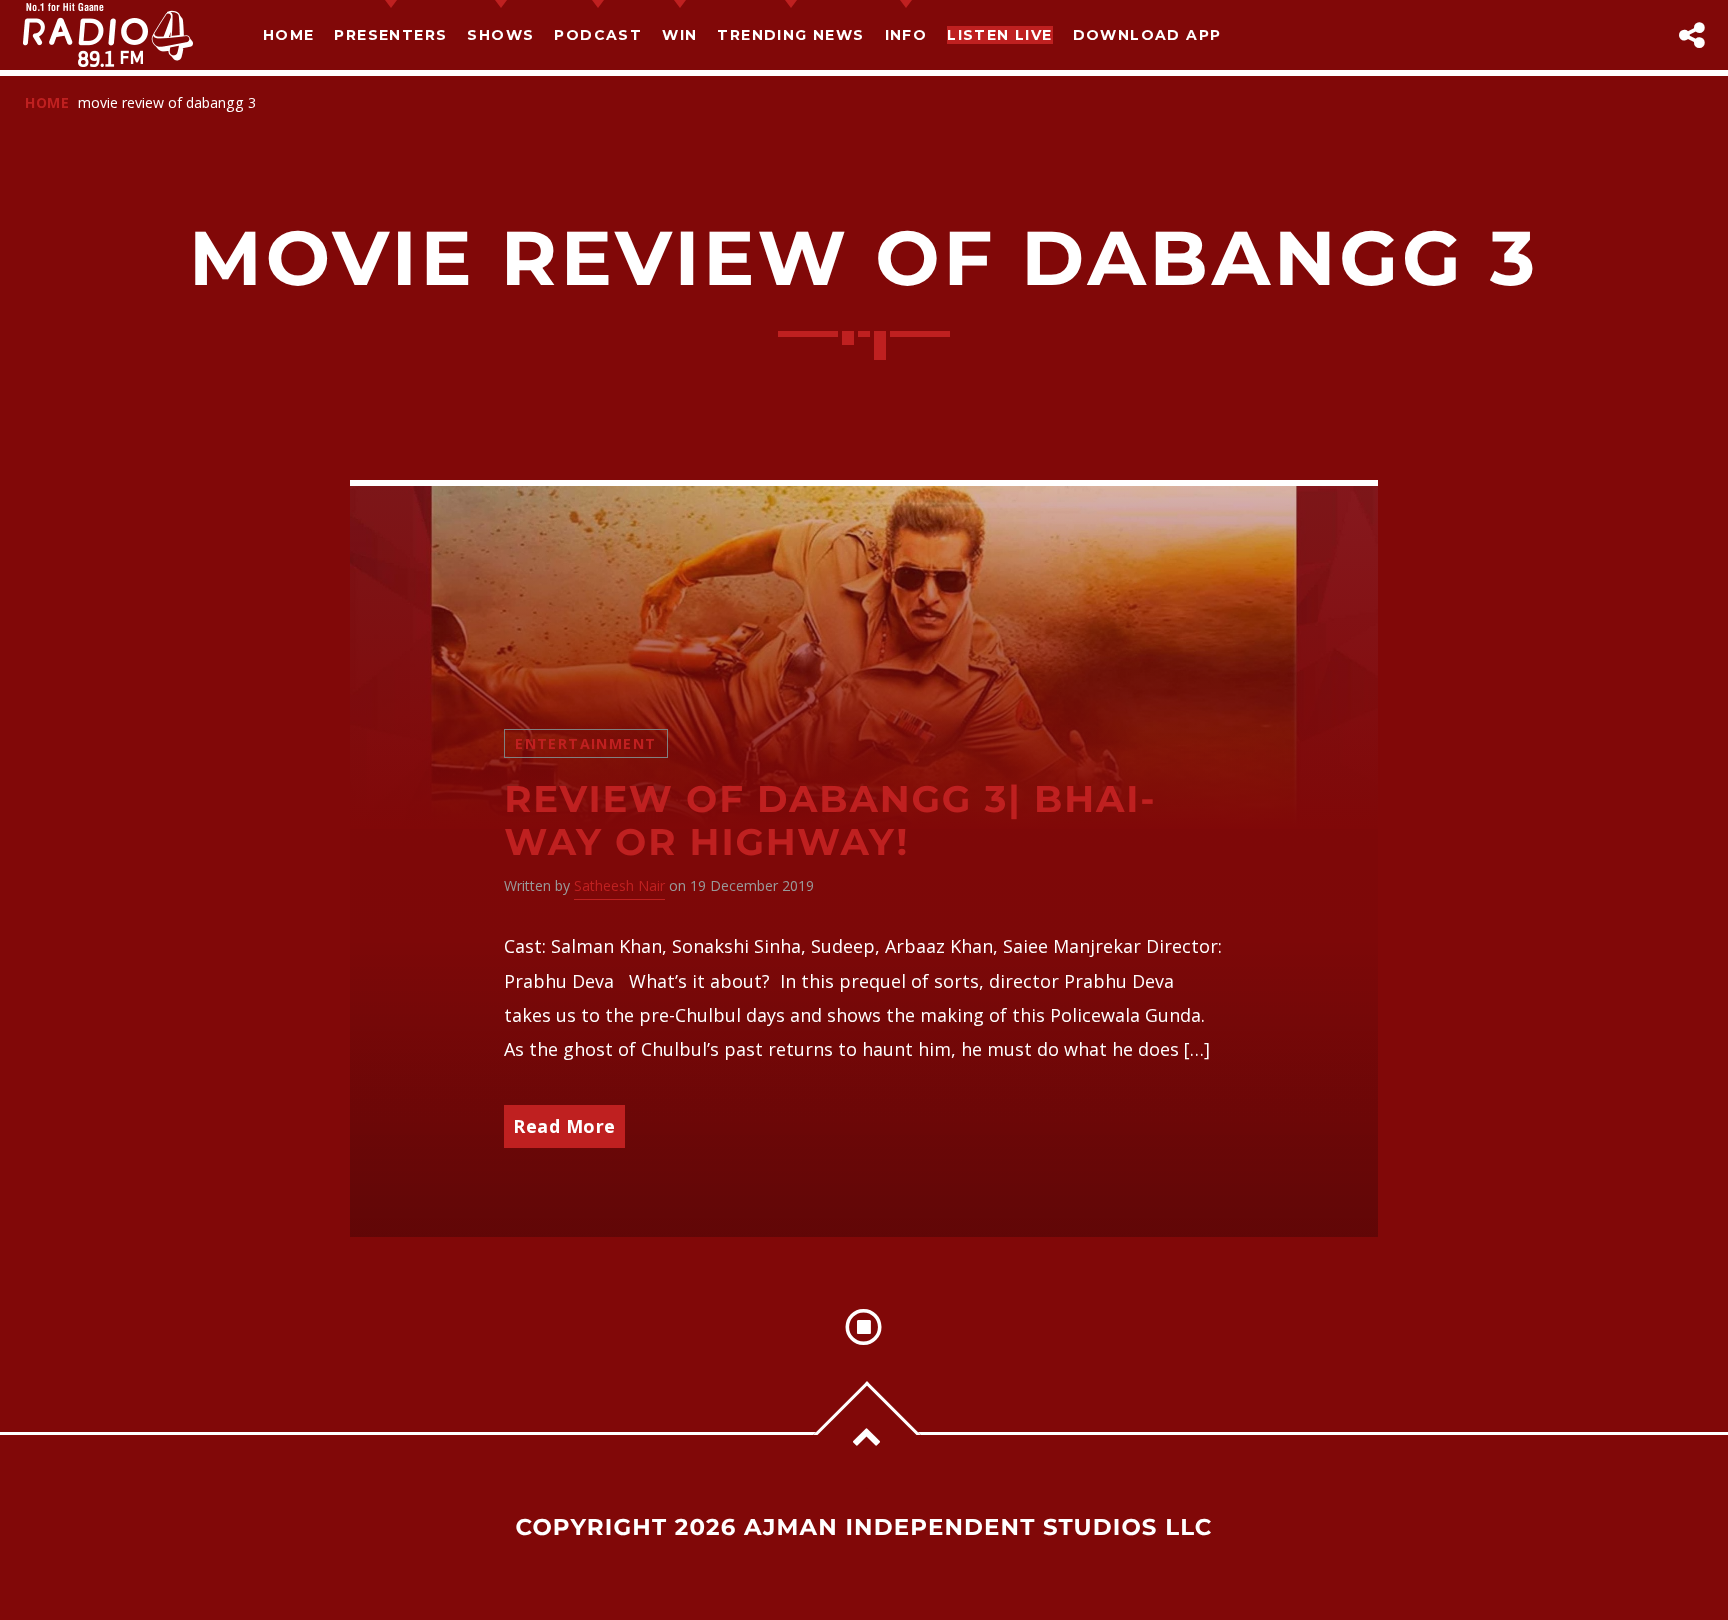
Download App (1147, 35)
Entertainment (585, 743)
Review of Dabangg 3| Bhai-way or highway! (830, 821)
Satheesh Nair (619, 885)
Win (679, 35)
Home (289, 35)
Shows (500, 35)
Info (906, 35)
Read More (564, 1126)
